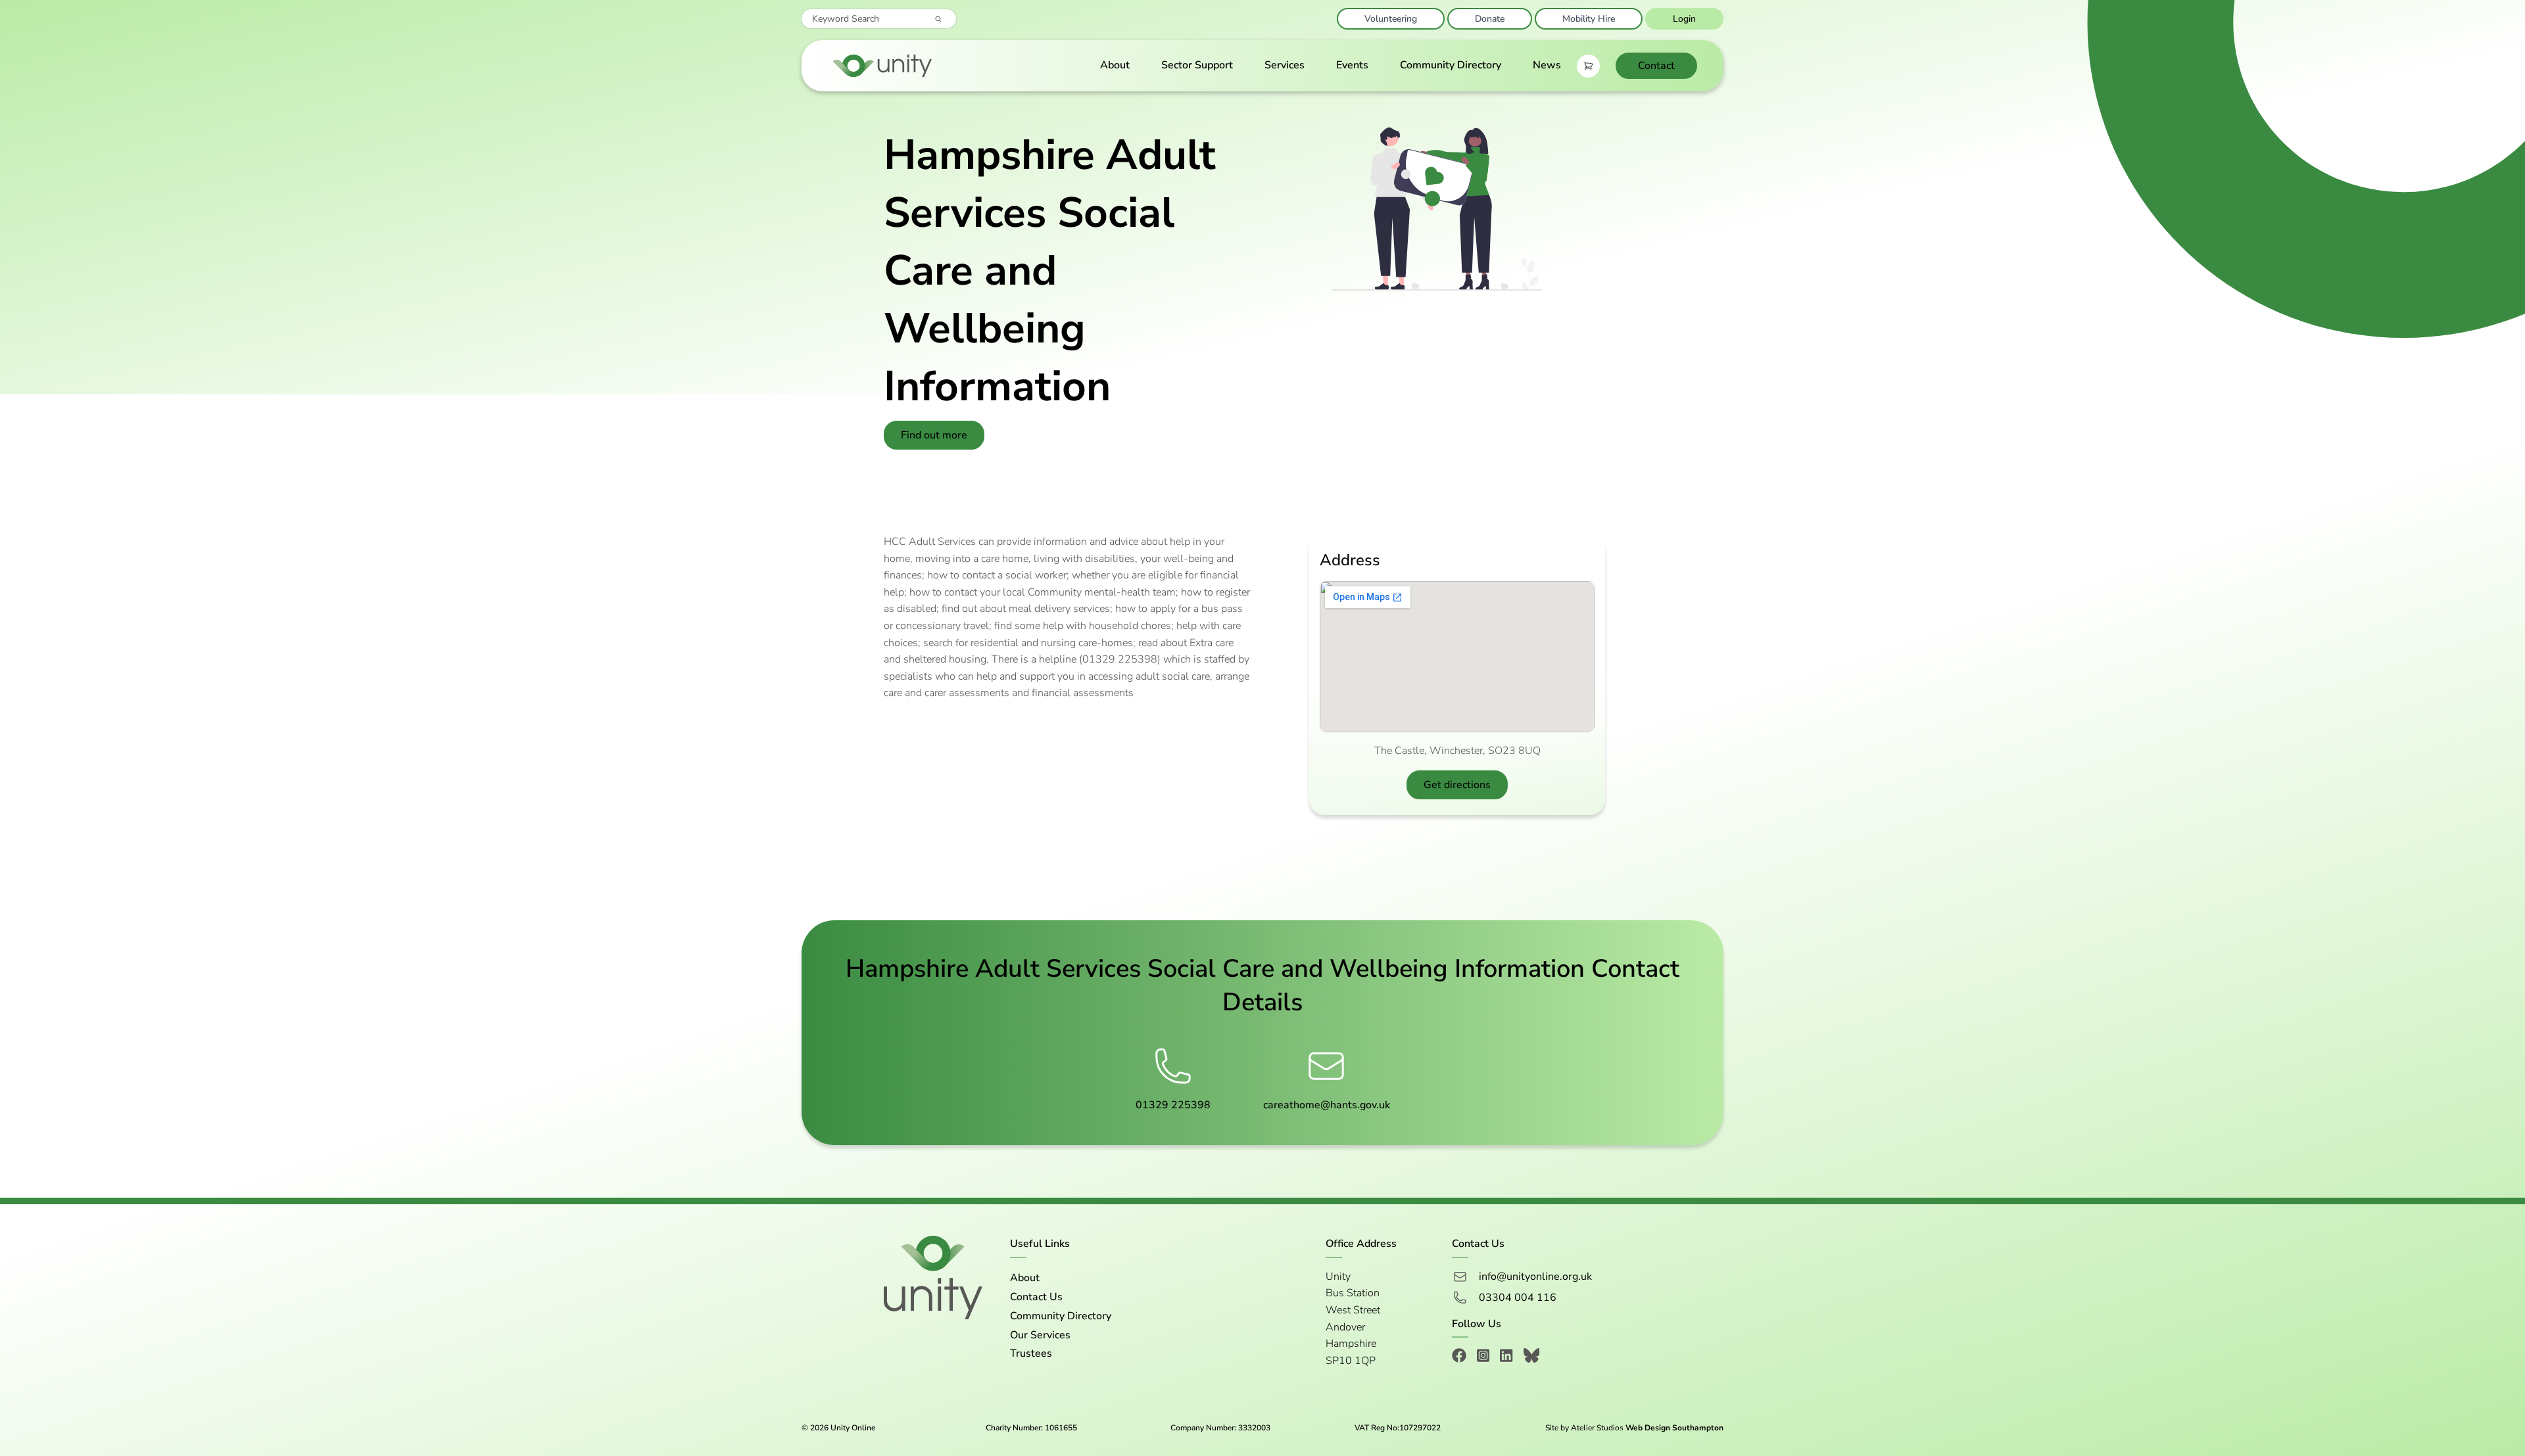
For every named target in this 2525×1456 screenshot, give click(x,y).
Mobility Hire (1589, 19)
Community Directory (1451, 65)
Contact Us (1036, 1297)
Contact (1656, 66)
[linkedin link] (1506, 1358)
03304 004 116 (1518, 1298)
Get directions (1457, 785)
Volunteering (1391, 19)
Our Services (1040, 1335)
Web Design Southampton (1674, 1428)
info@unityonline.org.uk (1535, 1277)
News (1547, 65)
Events (1352, 65)
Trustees (1031, 1353)
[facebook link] (1459, 1358)
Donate (1490, 19)
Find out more (934, 435)
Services (1285, 65)
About (1115, 65)
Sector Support (1197, 65)
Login (1684, 19)
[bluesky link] (1532, 1358)
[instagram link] (1483, 1358)
